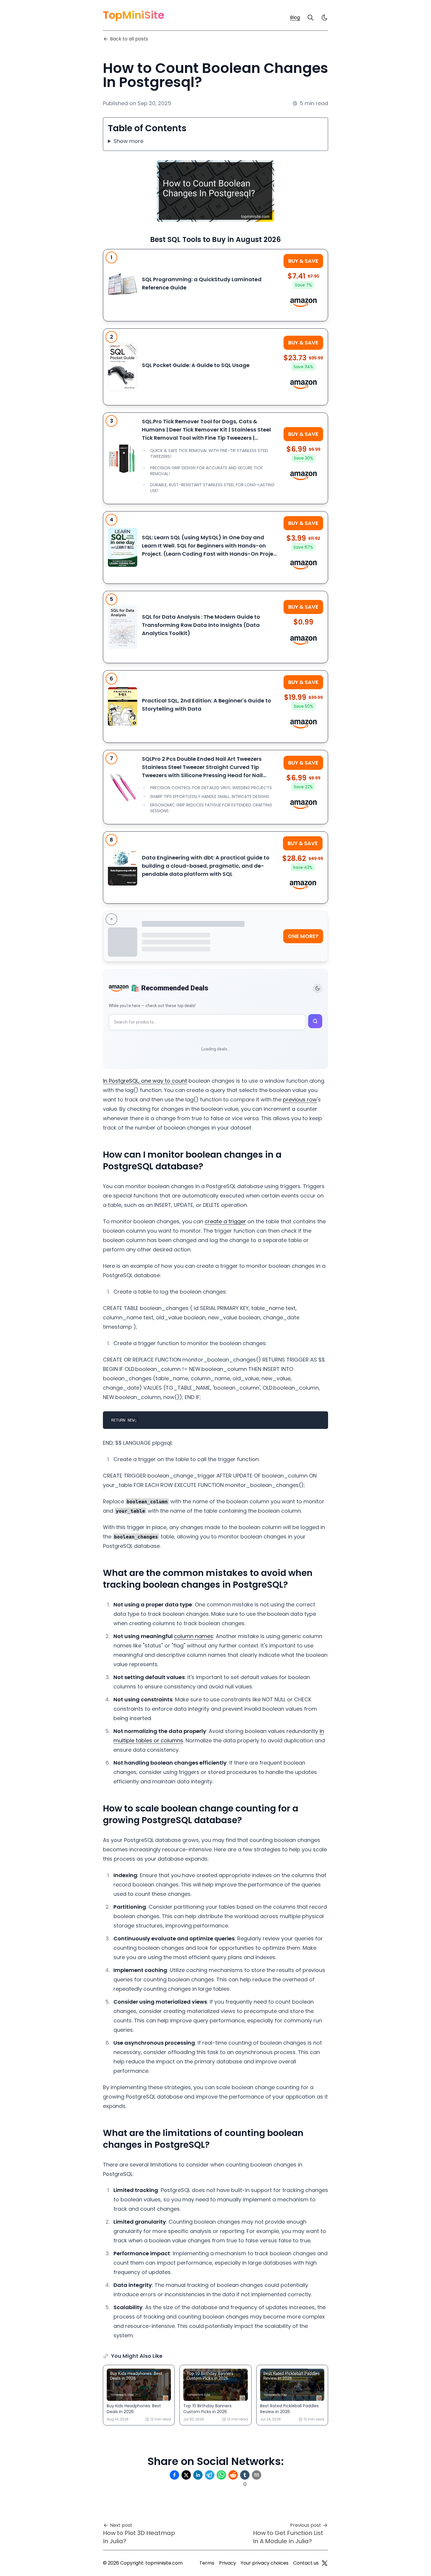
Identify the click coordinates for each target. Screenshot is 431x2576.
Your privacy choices (265, 2563)
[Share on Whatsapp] (221, 2475)
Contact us (306, 2563)
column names (194, 1636)
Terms (207, 2563)
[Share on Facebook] (174, 2475)
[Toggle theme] (318, 988)
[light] (325, 18)
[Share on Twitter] (186, 2475)
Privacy (228, 2563)
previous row (300, 1100)
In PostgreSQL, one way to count (145, 1081)
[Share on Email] (257, 2475)
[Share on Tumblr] (245, 2475)
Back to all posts (129, 39)
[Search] (310, 18)
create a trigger (225, 1221)
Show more (128, 141)
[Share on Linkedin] (198, 2475)
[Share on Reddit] (233, 2475)
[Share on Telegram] (210, 2475)
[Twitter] (325, 2563)
